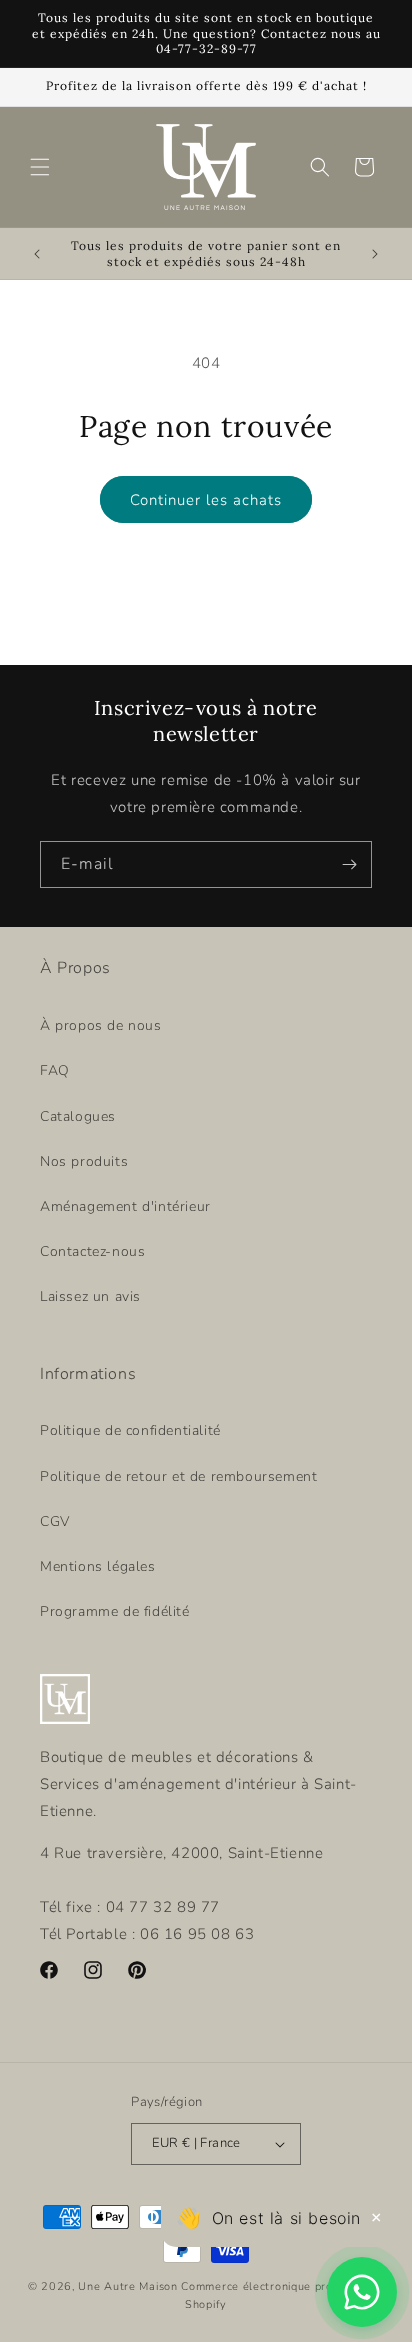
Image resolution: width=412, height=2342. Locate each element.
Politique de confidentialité (130, 1430)
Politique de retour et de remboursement (178, 1476)
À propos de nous (101, 1025)
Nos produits (84, 1161)
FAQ (55, 1070)
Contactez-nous (92, 1251)
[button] (40, 167)
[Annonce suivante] (375, 254)
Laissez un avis (90, 1296)
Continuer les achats (206, 500)
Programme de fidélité (115, 1611)
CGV (55, 1521)
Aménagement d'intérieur (125, 1206)
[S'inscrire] (349, 864)
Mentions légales (98, 1566)
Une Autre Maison (127, 2286)
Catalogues (78, 1116)
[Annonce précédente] (37, 254)
